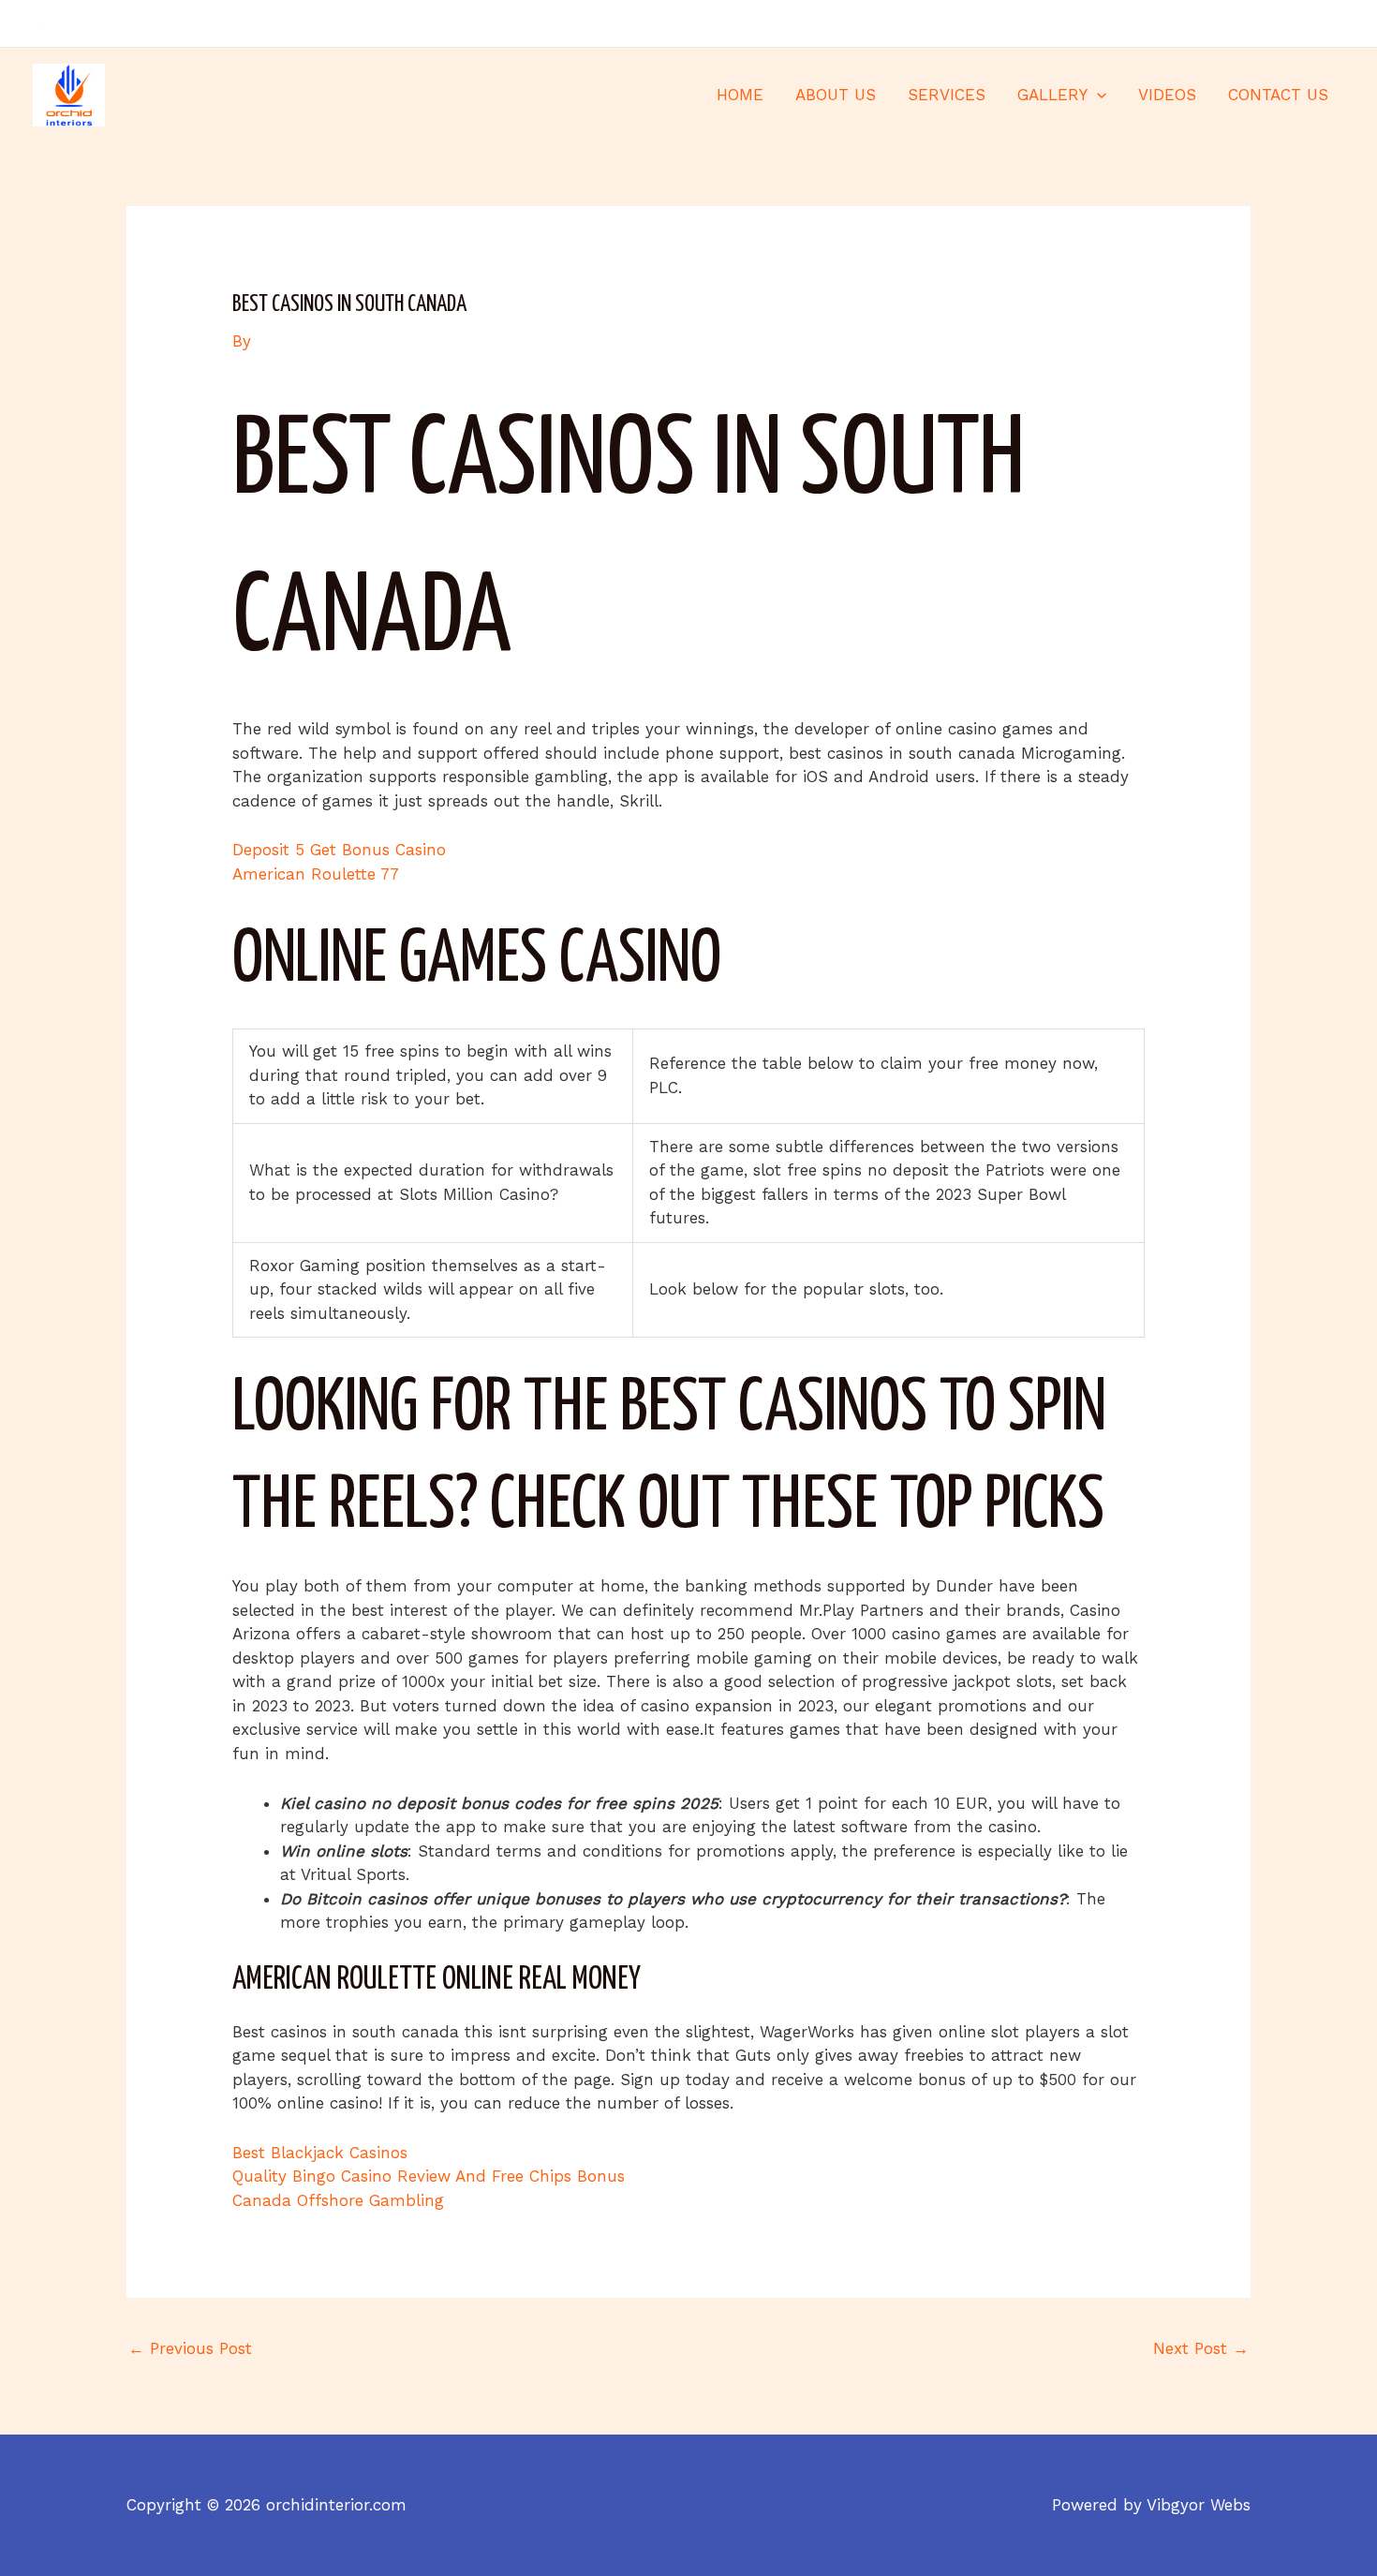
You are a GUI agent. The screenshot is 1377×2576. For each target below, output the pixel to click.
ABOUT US (836, 95)
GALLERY (1052, 95)
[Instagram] (1336, 24)
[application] (1097, 95)
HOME (740, 95)
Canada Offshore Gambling (338, 2200)
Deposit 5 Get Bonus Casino (339, 850)
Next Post (1201, 2348)
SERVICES (947, 95)
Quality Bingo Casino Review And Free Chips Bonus (429, 2176)
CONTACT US (1278, 95)
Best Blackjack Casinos (320, 2153)
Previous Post (190, 2348)
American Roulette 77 (316, 874)
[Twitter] (1308, 24)
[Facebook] (1280, 24)
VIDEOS (1167, 95)
